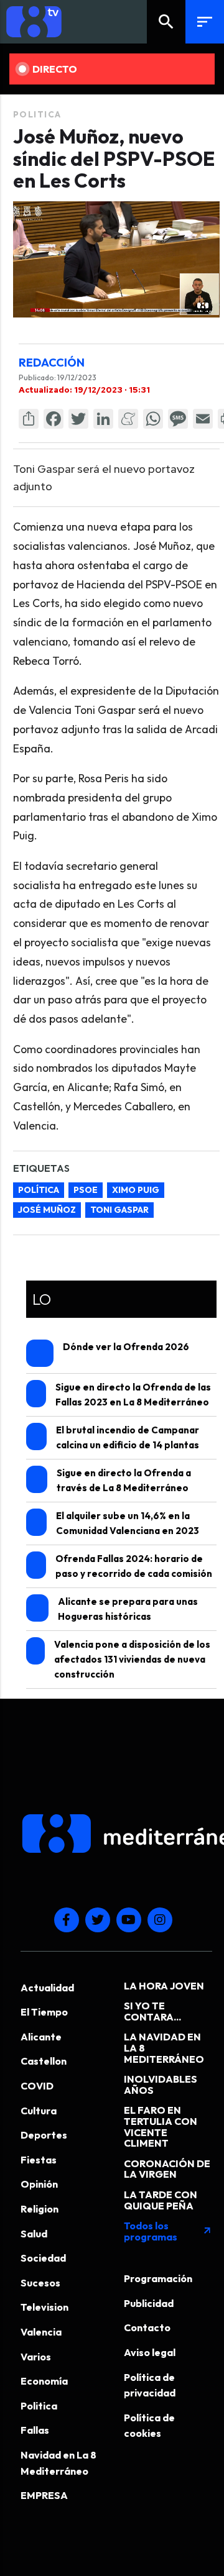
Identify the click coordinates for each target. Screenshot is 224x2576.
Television (44, 2307)
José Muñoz (47, 1210)
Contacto (147, 2327)
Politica (37, 114)
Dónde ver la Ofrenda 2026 (126, 1347)
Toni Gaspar (119, 1210)
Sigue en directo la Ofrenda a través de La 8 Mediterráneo (124, 1480)
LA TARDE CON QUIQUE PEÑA (161, 2200)
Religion (40, 2209)
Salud (34, 2234)
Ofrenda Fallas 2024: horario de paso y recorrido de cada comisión (134, 1566)
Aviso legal (150, 2352)
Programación (158, 2278)
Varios (36, 2357)
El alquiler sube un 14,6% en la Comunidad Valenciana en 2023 (128, 1523)
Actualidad (47, 1988)
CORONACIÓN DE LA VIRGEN (167, 2169)
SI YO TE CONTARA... (152, 2011)
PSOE (86, 1190)
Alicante (41, 2037)
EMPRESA (44, 2495)
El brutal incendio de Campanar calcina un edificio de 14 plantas (128, 1437)
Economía (44, 2381)
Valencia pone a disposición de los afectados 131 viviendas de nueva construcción (132, 1659)
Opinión (39, 2184)
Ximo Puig (136, 1190)
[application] (116, 259)
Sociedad (43, 2258)
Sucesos (40, 2283)
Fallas (35, 2430)
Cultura (39, 2111)
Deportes (44, 2135)
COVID (37, 2086)
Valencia (41, 2332)
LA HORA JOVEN (164, 1986)
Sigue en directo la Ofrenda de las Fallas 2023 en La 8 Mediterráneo (133, 1395)
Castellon (44, 2061)
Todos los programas (168, 2231)
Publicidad (149, 2303)
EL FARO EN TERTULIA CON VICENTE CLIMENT (161, 2126)
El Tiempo (44, 2012)
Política (39, 1190)
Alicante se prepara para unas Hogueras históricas (128, 1609)
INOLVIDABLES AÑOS (161, 2085)
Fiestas (39, 2160)
